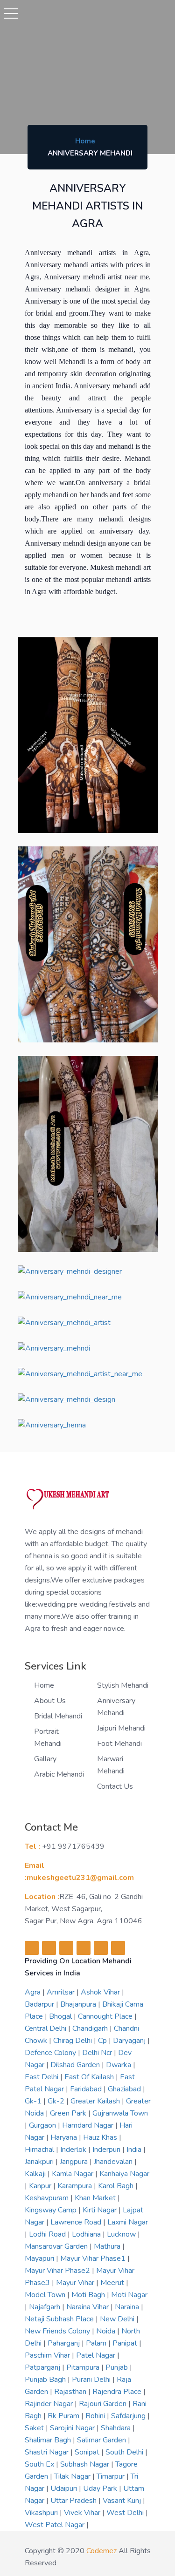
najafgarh (45, 2307)
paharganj (65, 2343)
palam (97, 2343)
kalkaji (36, 2174)
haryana (65, 2137)
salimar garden (102, 2440)
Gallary (45, 1759)
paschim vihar (48, 2355)
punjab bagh (46, 2380)
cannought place (106, 2016)
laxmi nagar (128, 2222)
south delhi (125, 2452)
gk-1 (34, 2101)
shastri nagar (48, 2452)
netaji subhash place (60, 2319)
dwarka (119, 2065)
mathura (108, 2246)
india (135, 2150)
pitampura (84, 2367)
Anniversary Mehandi (116, 1707)
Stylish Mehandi (123, 1685)
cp (103, 2041)
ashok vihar (101, 1992)
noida (107, 2331)
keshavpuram (48, 2198)
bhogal (61, 2016)
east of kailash (90, 2077)
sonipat (88, 2452)
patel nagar (97, 2355)
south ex (40, 2464)
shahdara (117, 2428)
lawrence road (77, 2222)
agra (34, 1992)
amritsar (62, 1992)
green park (69, 2113)
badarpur (40, 2004)
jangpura (75, 2162)
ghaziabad (125, 2089)
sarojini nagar (73, 2428)
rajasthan (71, 2392)
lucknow (122, 2234)
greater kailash (96, 2101)
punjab (118, 2367)
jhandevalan (114, 2162)
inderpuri (107, 2150)
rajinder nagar (50, 2404)
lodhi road (48, 2234)
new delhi (118, 2319)
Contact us (115, 1786)
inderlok (74, 2150)
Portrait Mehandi (48, 1738)
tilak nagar (73, 2476)
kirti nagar (101, 2210)
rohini (96, 2416)
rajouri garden (104, 2404)
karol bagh (117, 2186)
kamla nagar (73, 2174)
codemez (101, 2551)
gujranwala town (120, 2113)
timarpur (112, 2476)
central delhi (46, 2028)
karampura (76, 2186)
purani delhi (92, 2380)
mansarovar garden (57, 2246)
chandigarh (91, 2028)
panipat (126, 2343)
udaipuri (65, 2488)
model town (46, 2295)
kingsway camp (52, 2210)
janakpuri (40, 2162)
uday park (101, 2488)
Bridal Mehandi (58, 1716)
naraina (128, 2307)
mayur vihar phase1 (94, 2258)
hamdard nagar (89, 2125)
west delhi (126, 2513)
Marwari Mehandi (111, 1765)
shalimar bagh (49, 2440)
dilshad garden (76, 2065)
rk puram (64, 2416)
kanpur (41, 2186)
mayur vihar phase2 (58, 2271)
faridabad (87, 2089)
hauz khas (101, 2137)
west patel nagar (56, 2525)
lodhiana (87, 2234)
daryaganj (130, 2041)
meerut (113, 2283)
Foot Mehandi (119, 1744)
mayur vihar (76, 2283)
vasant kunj (123, 2501)
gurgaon (43, 2125)
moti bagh (89, 2295)
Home (85, 141)
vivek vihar (83, 2513)
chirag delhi (73, 2041)
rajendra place (118, 2392)
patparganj (43, 2367)
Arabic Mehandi (59, 1774)
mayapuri (40, 2258)
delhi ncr (98, 2053)
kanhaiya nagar (124, 2174)
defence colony (51, 2053)
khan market (96, 2198)
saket (35, 2428)
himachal (40, 2150)
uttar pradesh (74, 2501)
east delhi (42, 2077)
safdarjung (129, 2416)
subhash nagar (86, 2464)
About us (50, 1701)
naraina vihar (88, 2307)
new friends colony (58, 2331)
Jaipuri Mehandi (121, 1728)
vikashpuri (42, 2513)
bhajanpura (79, 2004)
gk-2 (57, 2101)
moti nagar (129, 2295)
